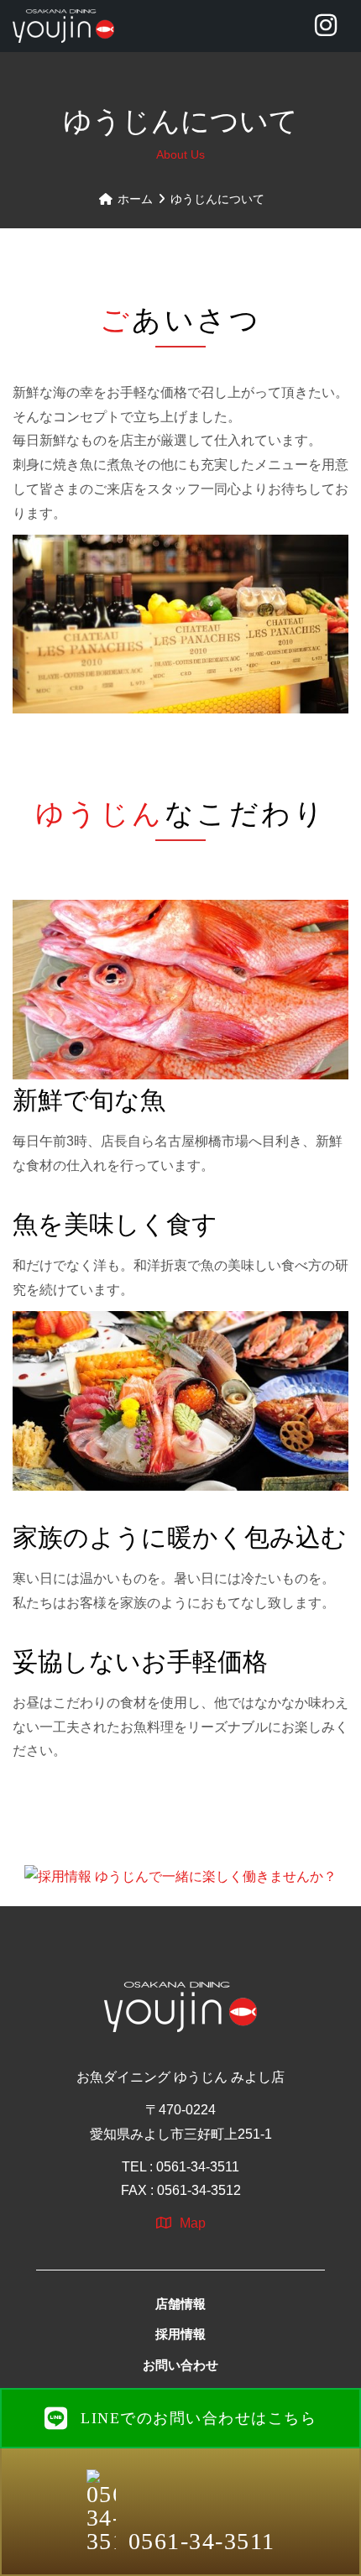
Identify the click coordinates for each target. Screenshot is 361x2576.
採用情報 (180, 2334)
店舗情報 (180, 2304)
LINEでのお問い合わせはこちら (199, 2418)
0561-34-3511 (202, 2541)
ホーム (133, 199)
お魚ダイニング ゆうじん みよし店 (180, 2077)
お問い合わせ (180, 2365)
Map (193, 2223)
